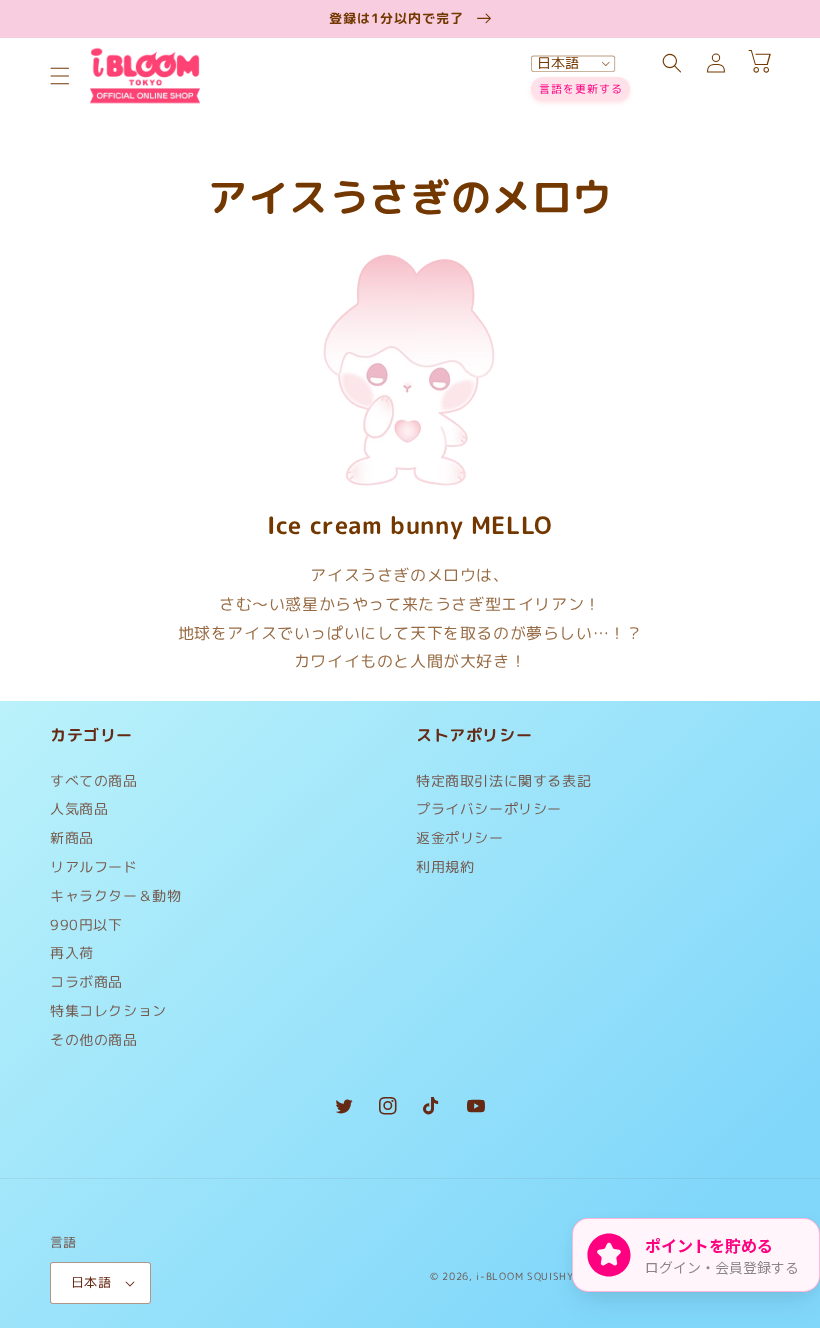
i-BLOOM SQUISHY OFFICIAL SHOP (567, 1276)
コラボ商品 (86, 981)
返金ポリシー (460, 837)
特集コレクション (108, 1010)
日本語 (91, 1282)
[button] (60, 76)
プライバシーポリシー (489, 808)
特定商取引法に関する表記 (503, 785)
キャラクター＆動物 (115, 895)
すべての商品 (94, 785)
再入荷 (72, 952)
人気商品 (79, 808)
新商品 (72, 837)
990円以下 (86, 924)
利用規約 (445, 866)
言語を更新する (581, 89)
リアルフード (94, 866)
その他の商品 (94, 1039)
